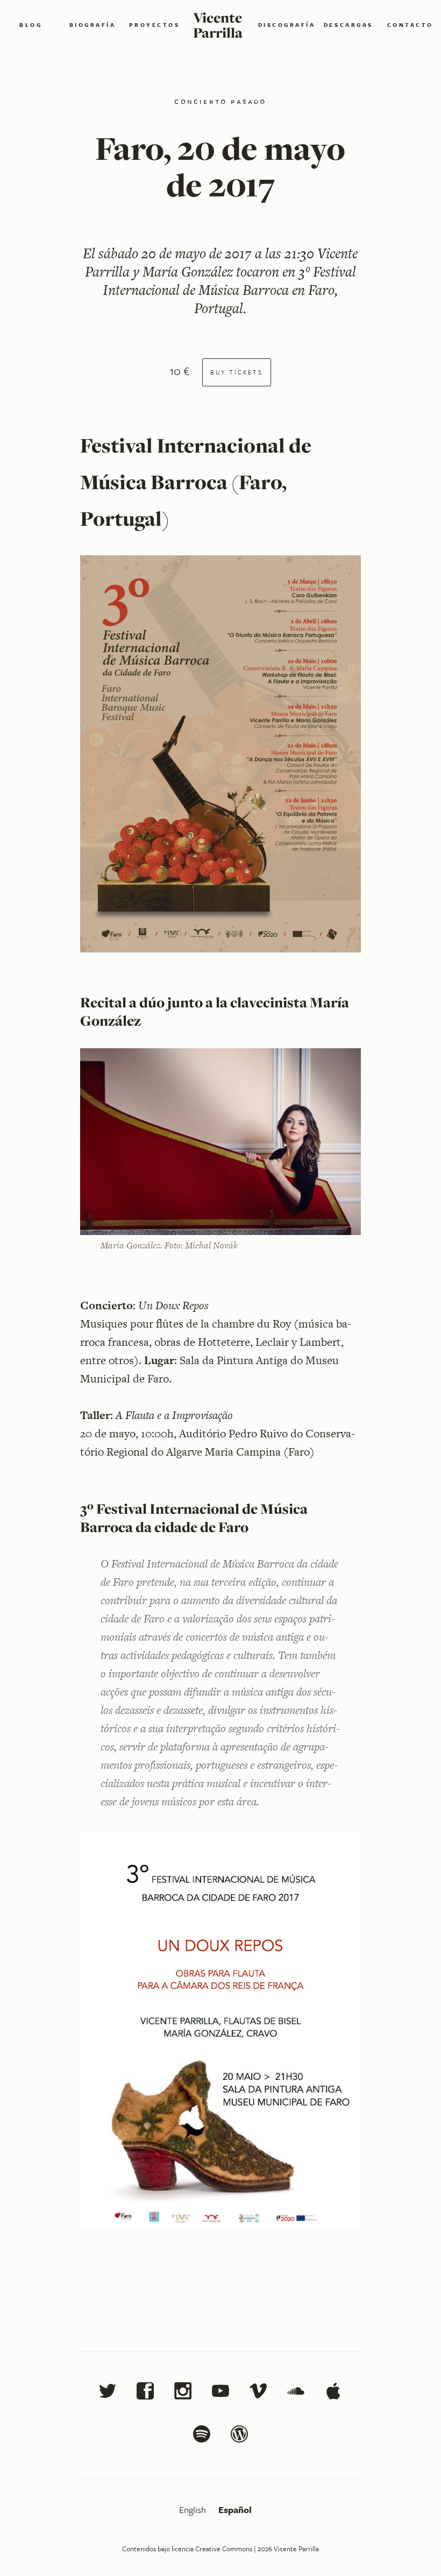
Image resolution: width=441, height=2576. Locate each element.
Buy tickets (237, 372)
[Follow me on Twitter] (108, 2394)
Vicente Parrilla (218, 25)
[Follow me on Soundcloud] (296, 2394)
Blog (31, 25)
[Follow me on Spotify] (202, 2437)
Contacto (410, 25)
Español (235, 2510)
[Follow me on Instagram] (183, 2394)
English (194, 2510)
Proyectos (155, 25)
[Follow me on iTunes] (333, 2394)
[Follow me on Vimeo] (258, 2394)
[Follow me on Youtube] (220, 2394)
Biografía (93, 25)
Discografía (287, 25)
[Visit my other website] (239, 2437)
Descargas (348, 25)
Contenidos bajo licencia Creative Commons (187, 2549)
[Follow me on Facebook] (145, 2394)
